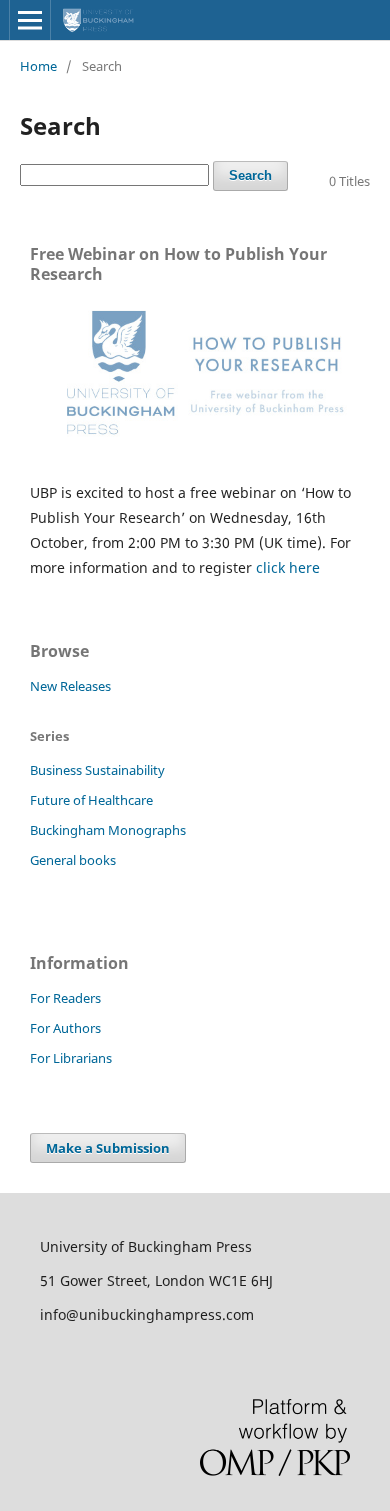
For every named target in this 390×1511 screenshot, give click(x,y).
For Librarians (71, 1058)
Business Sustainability (97, 770)
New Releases (70, 686)
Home (38, 66)
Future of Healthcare (91, 800)
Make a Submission (108, 1148)
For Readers (65, 998)
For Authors (65, 1028)
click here (288, 567)
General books (73, 860)
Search (250, 175)
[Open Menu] (30, 20)
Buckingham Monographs (108, 830)
